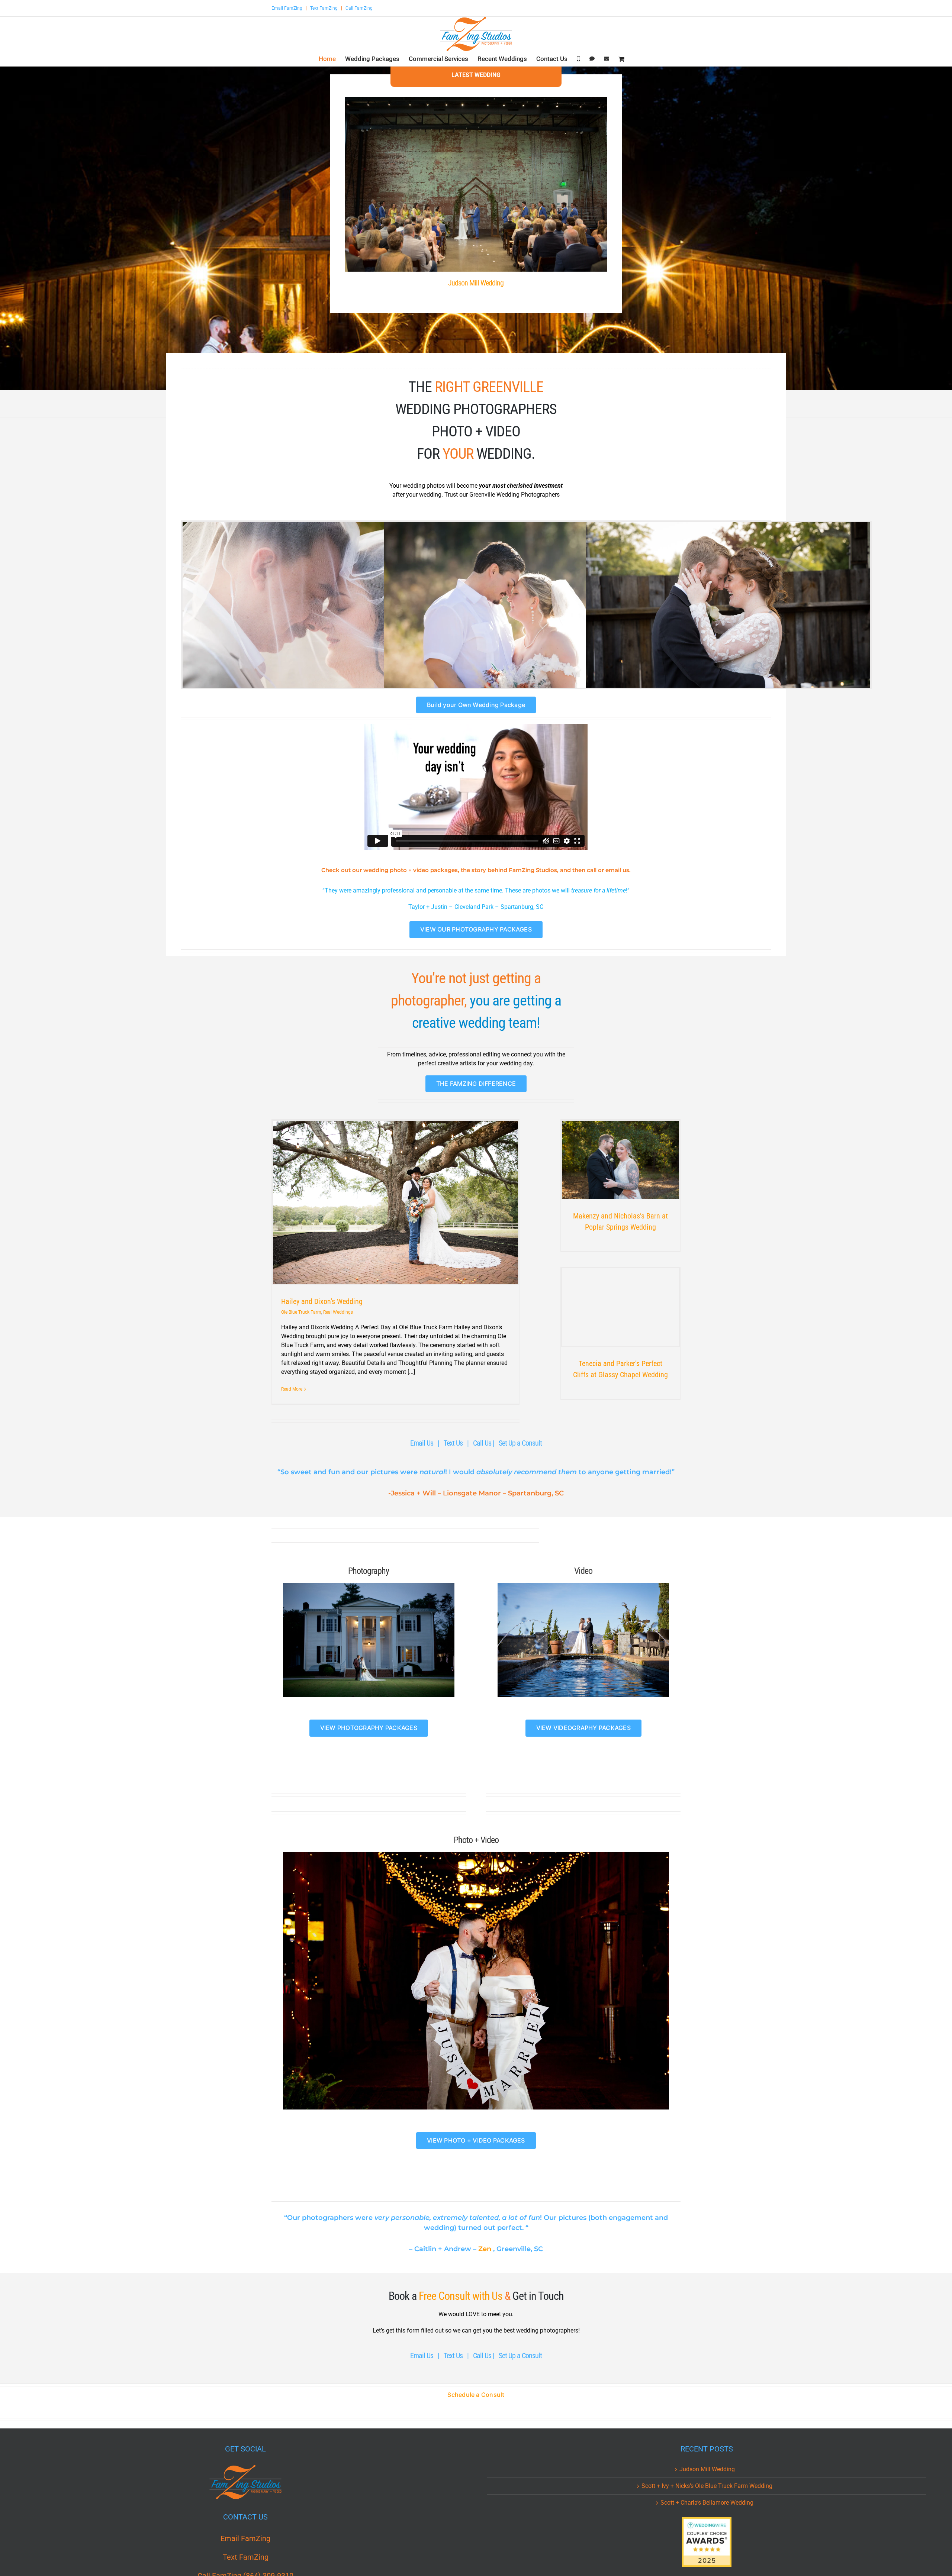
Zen (485, 2249)
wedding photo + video (411, 870)
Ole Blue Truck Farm (301, 1312)
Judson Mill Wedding (476, 283)
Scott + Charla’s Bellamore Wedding (707, 2503)
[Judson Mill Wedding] (476, 184)
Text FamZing (324, 8)
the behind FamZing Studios (509, 870)
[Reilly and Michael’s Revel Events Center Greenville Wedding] (728, 617)
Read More (292, 1389)
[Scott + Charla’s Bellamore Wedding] (526, 617)
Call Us (483, 1443)
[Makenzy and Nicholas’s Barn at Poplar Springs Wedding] (620, 1160)
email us (617, 870)
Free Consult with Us (461, 2296)
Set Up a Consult (520, 1443)
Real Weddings (338, 1312)
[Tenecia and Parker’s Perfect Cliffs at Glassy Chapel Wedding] (620, 1307)
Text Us (453, 1443)
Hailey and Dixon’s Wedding (322, 1301)
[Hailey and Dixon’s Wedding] (396, 1203)
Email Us (422, 1443)
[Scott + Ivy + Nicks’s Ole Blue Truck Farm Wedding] (325, 617)
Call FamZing (359, 8)
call (592, 870)
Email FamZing (287, 8)
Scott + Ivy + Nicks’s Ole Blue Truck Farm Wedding (707, 2486)
